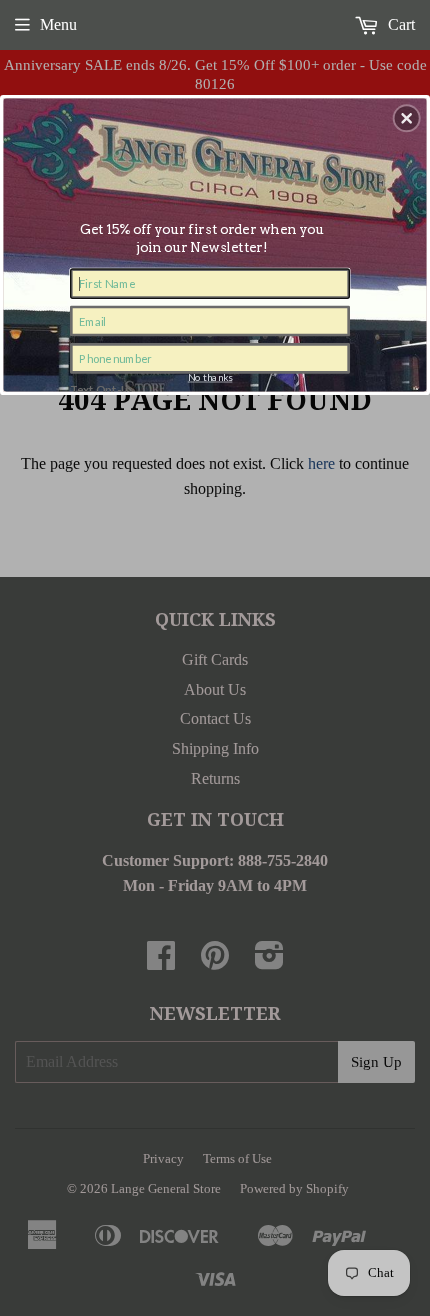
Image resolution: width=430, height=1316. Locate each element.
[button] (407, 118)
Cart (399, 24)
